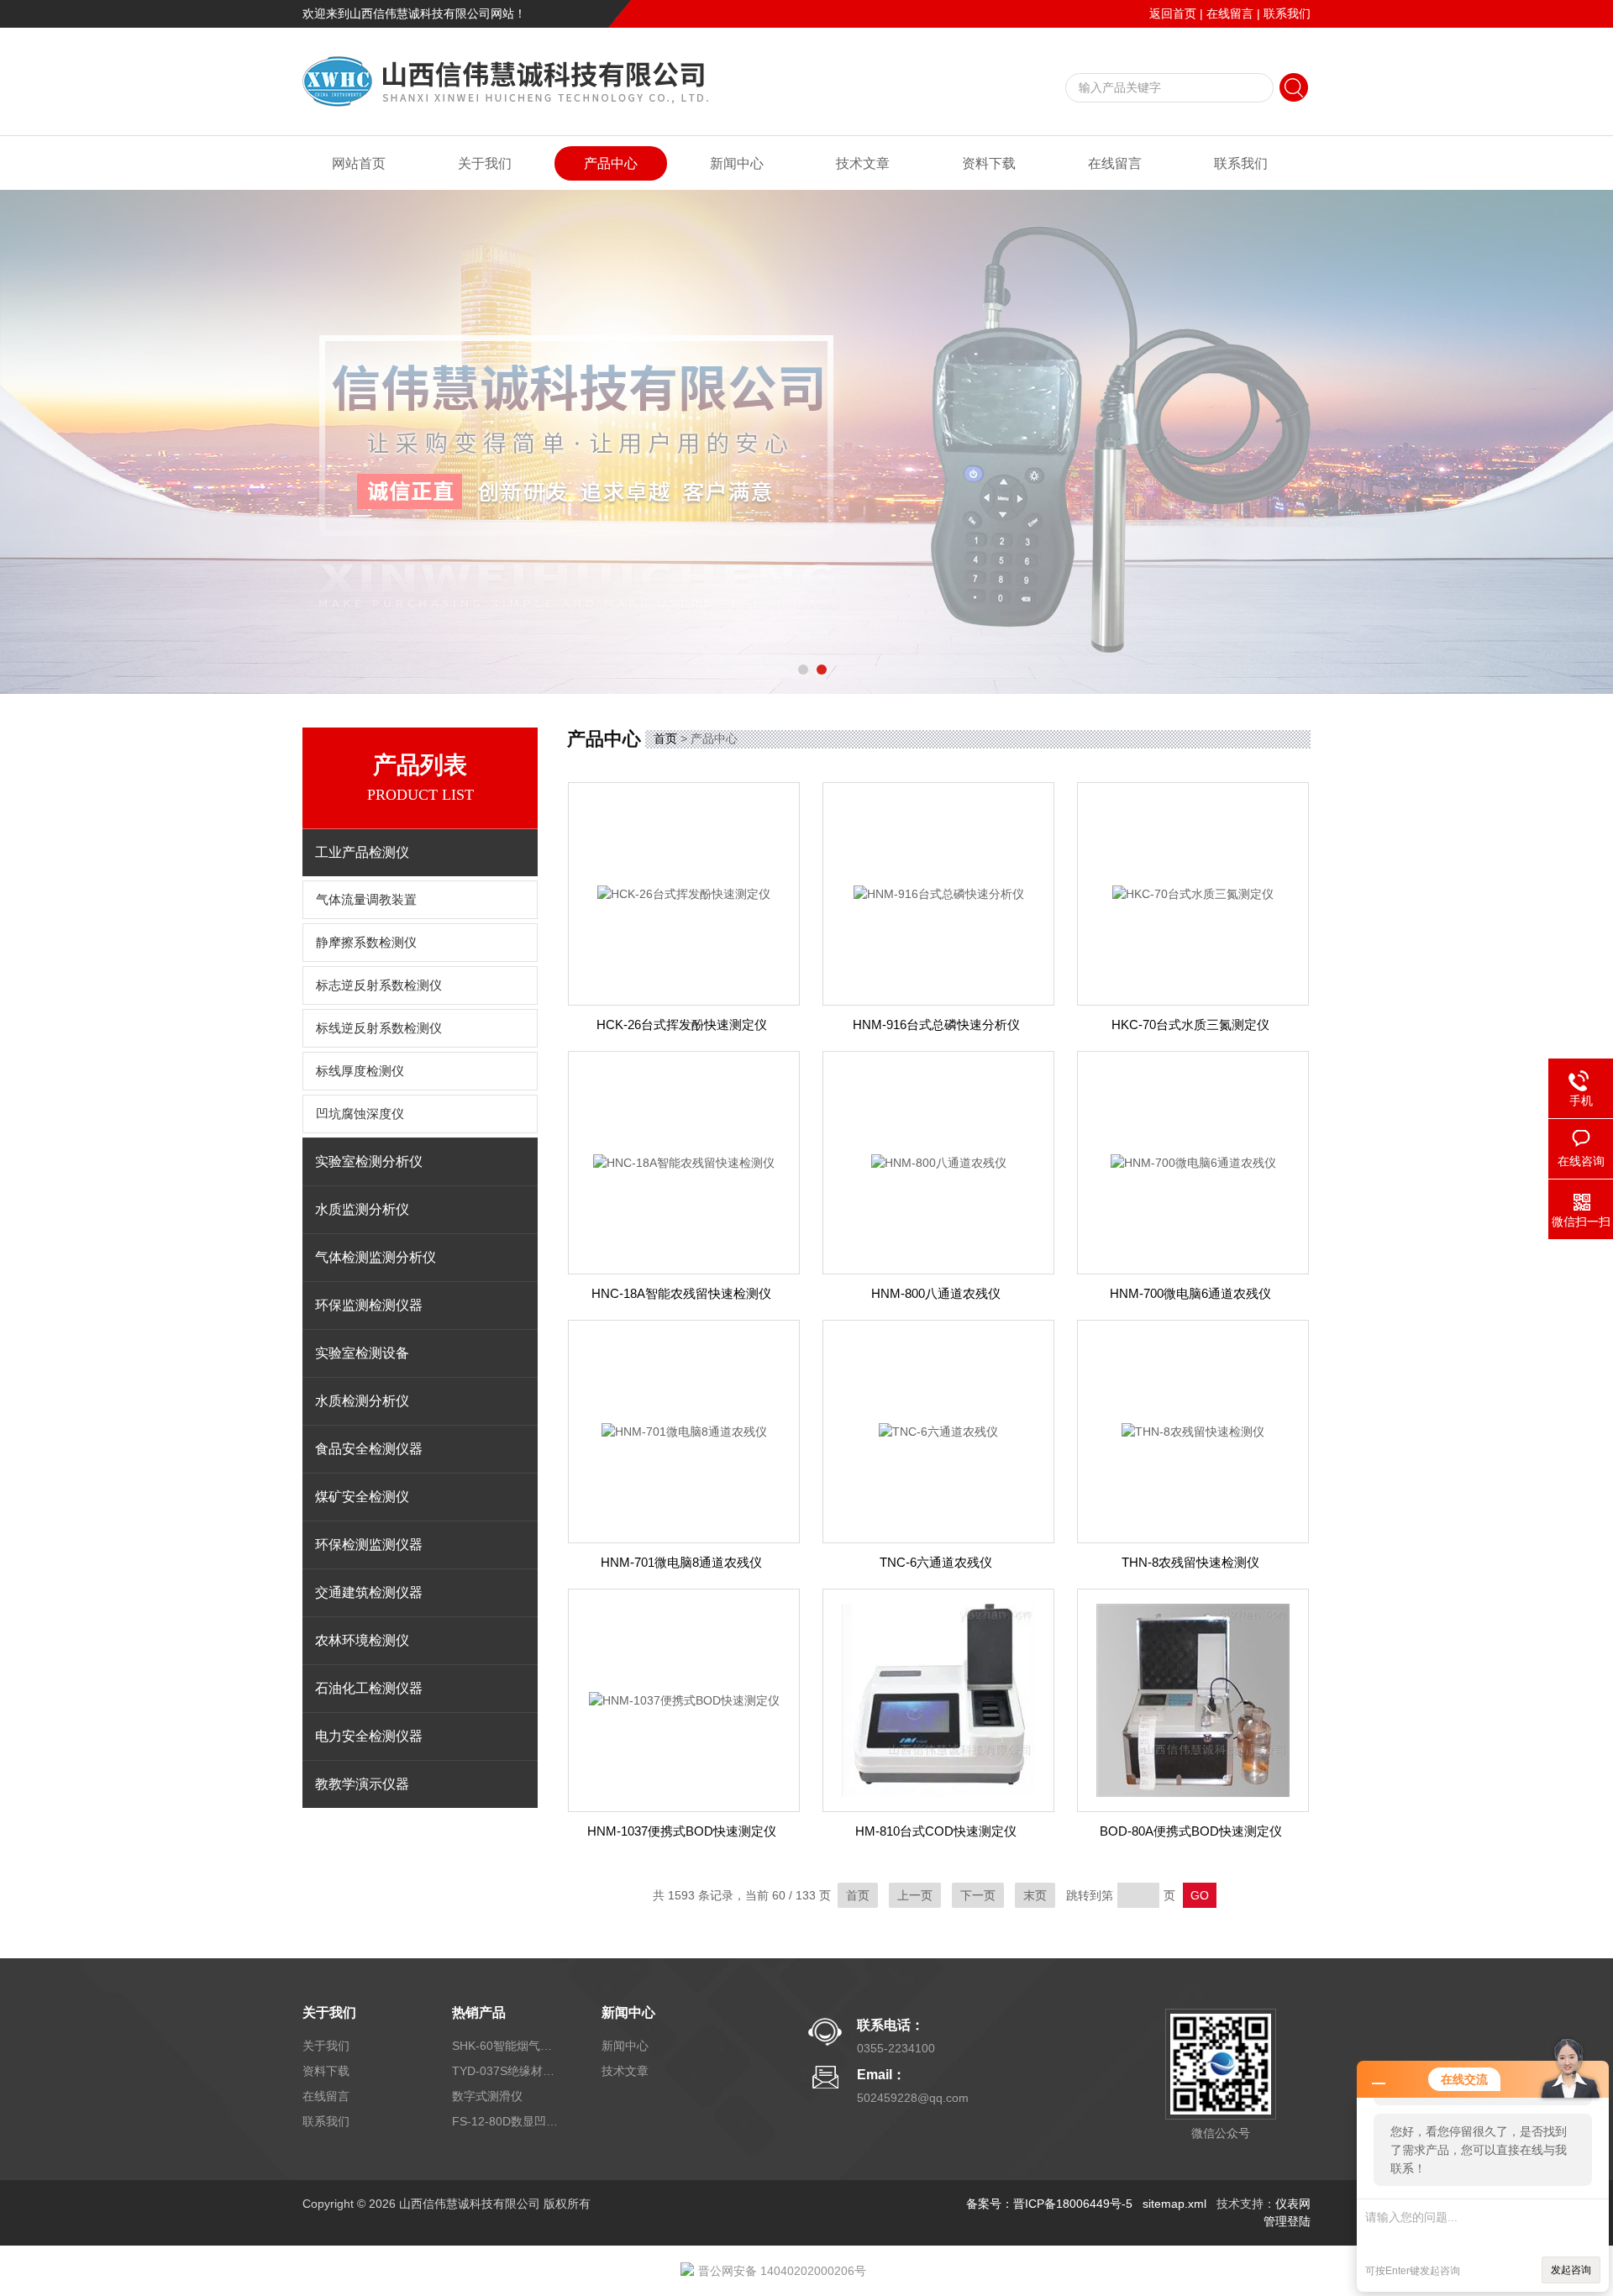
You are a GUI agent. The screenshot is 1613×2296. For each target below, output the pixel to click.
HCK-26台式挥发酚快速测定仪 (682, 1025)
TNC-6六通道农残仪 (936, 1562)
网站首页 (359, 163)
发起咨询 (1571, 2270)
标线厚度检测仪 (360, 1071)
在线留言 (1230, 13)
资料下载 (989, 163)
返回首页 (1173, 13)
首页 (665, 738)
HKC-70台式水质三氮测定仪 (1190, 1025)
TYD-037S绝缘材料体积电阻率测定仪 (507, 2071)
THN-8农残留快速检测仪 (1190, 1562)
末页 (1035, 1895)
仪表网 (1293, 2204)
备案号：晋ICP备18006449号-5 (1049, 2204)
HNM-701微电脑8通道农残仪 (681, 1562)
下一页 (978, 1895)
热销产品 (479, 2012)
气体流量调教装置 (366, 900)
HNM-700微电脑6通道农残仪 (1190, 1293)
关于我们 (485, 163)
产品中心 (611, 163)
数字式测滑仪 (487, 2096)
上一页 (915, 1895)
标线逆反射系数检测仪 (379, 1028)
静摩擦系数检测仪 (366, 943)
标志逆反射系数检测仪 (379, 985)
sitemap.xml (1174, 2204)
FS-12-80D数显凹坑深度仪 (507, 2121)
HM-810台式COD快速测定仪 (936, 1831)
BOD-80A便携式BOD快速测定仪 (1191, 1831)
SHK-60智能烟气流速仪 (507, 2046)
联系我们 (1287, 13)
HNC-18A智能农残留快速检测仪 (681, 1293)
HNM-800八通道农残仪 (936, 1293)
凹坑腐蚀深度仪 (360, 1114)
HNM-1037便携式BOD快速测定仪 (682, 1831)
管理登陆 (1287, 2221)
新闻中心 (737, 163)
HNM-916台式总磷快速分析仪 (936, 1025)
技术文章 (863, 163)
